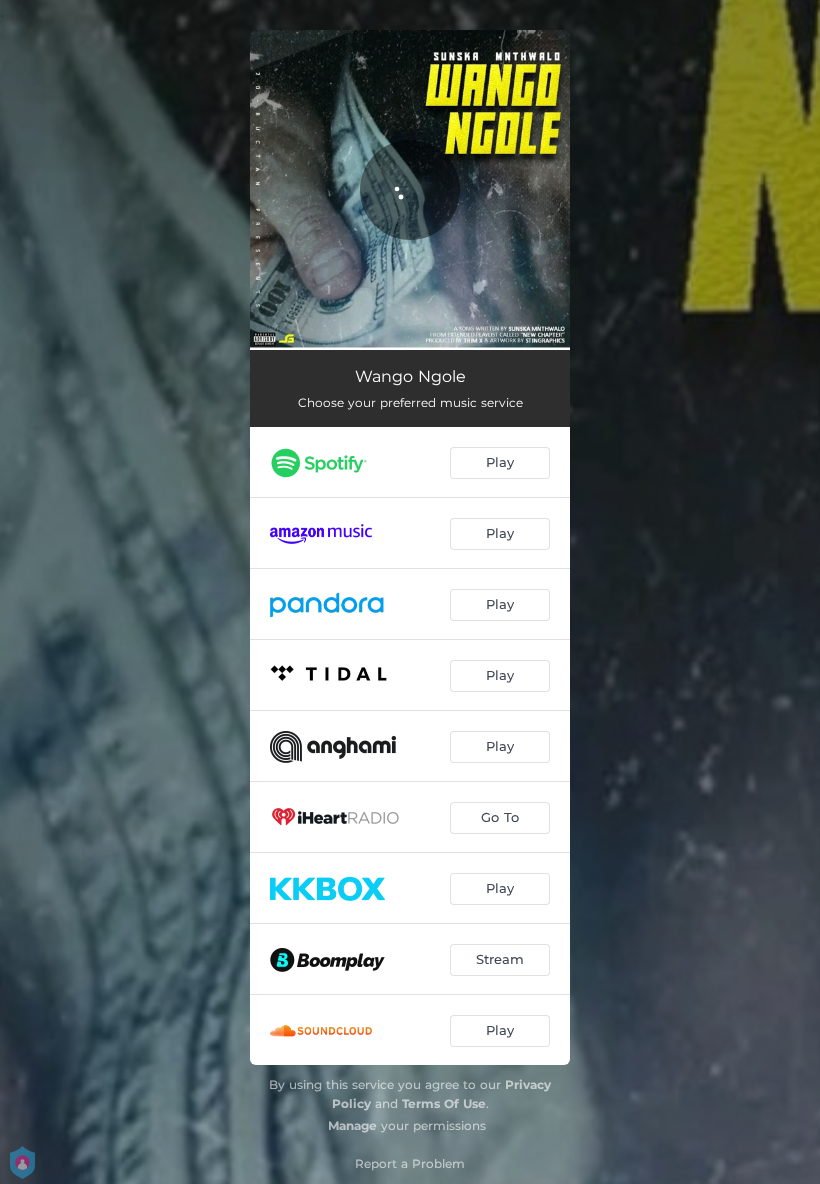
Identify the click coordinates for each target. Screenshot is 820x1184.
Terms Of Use (444, 1103)
